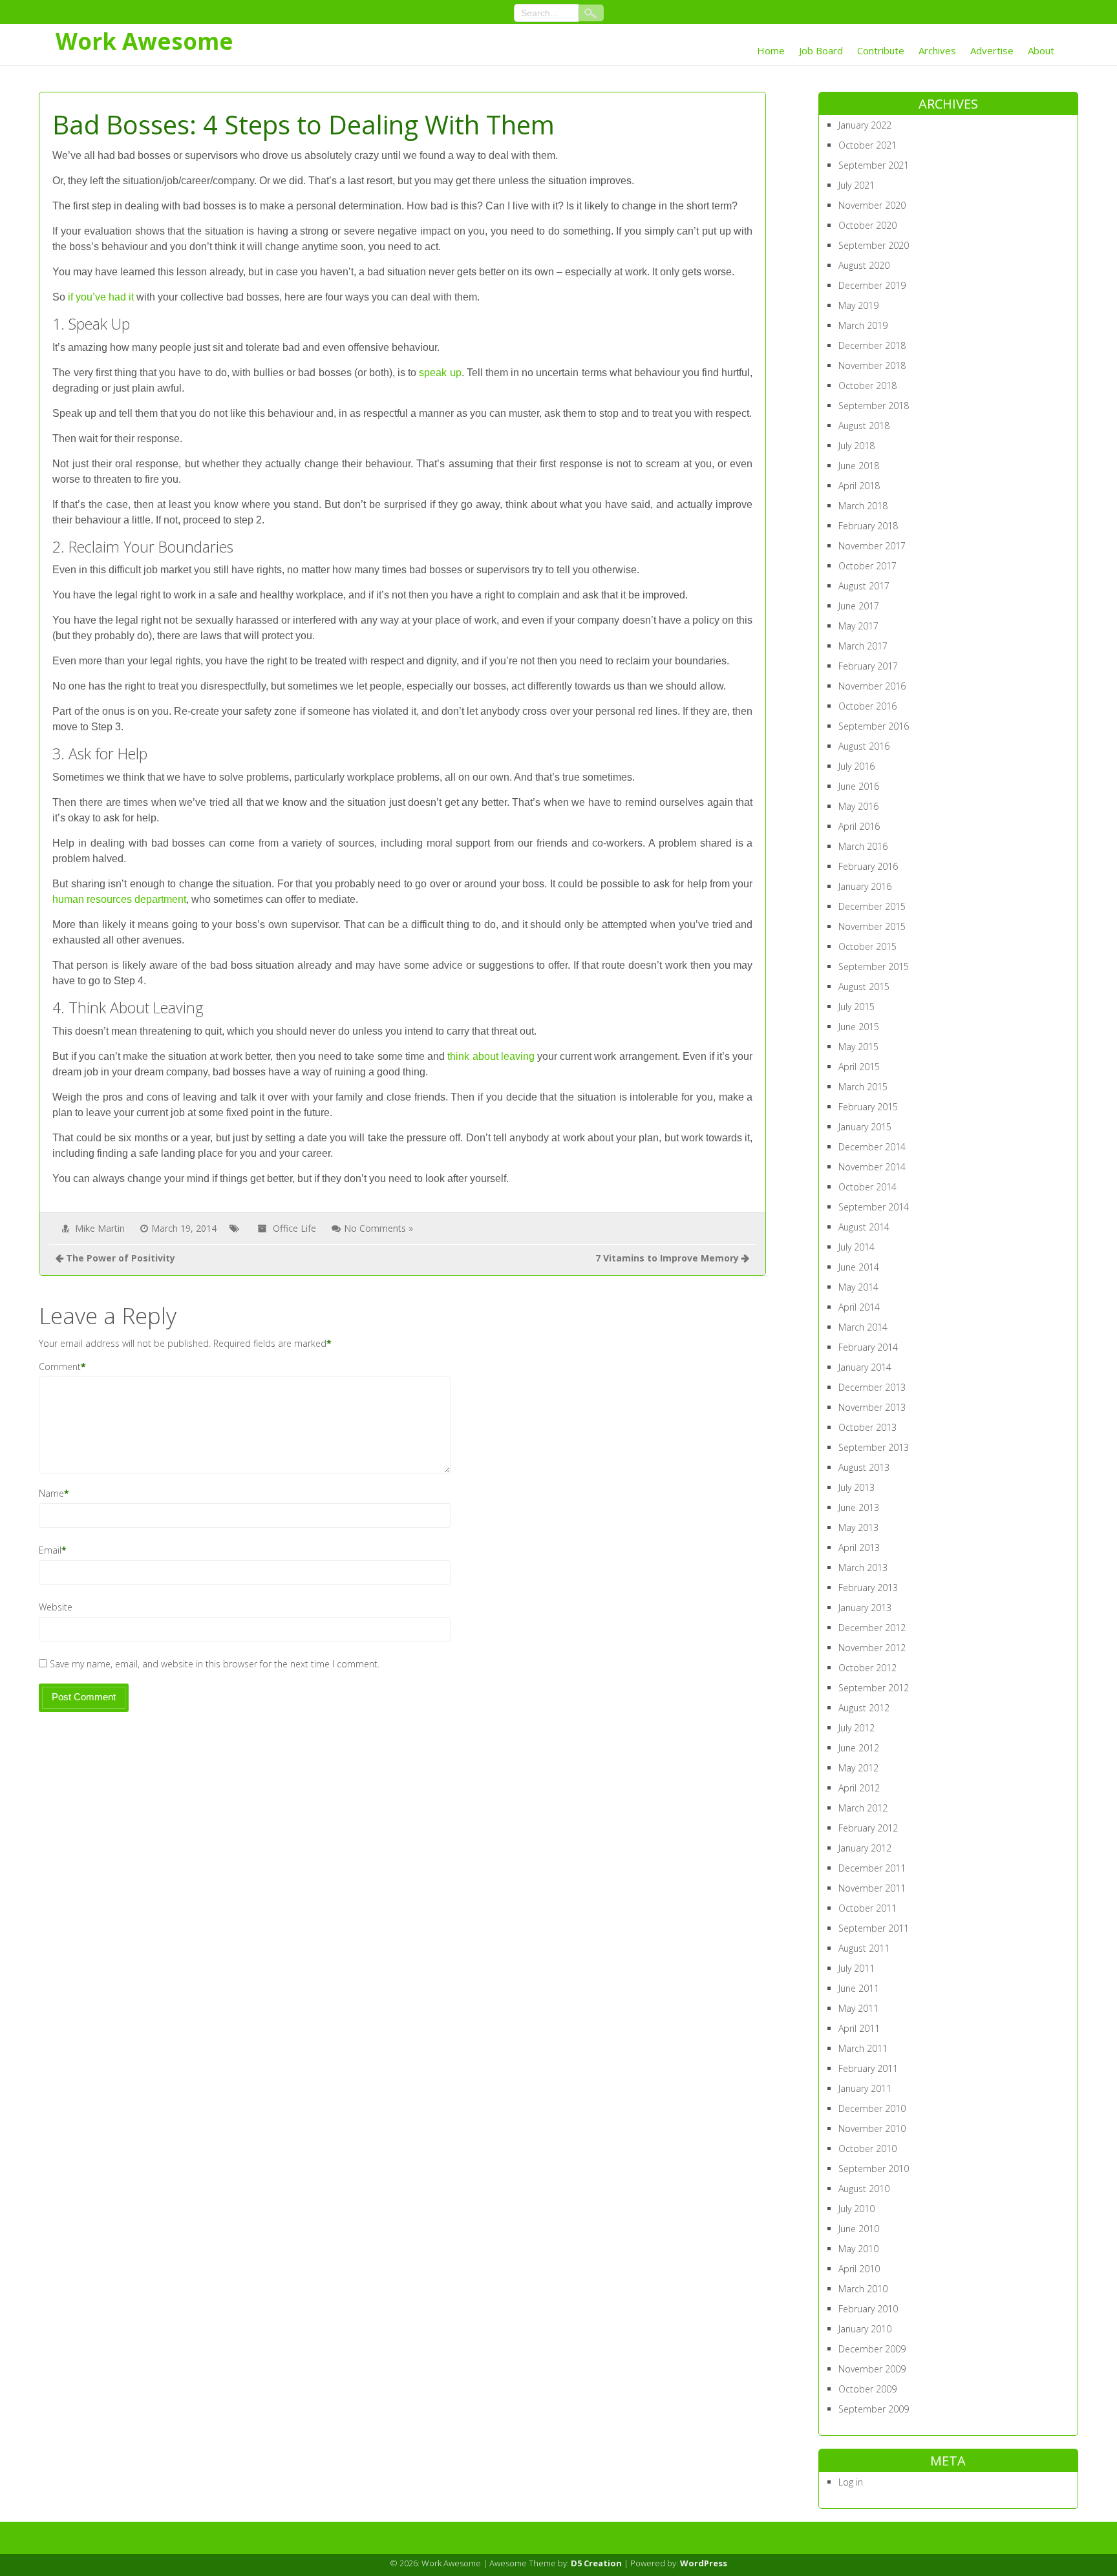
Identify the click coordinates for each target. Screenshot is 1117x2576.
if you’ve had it (101, 297)
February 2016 (868, 866)
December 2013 (872, 1387)
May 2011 (858, 2008)
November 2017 (872, 546)
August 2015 (864, 987)
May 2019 (858, 305)
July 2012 (856, 1728)
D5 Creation (596, 2563)
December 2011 (872, 1868)
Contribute (881, 50)
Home (771, 50)
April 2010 (859, 2269)
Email (50, 1550)
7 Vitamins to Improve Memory (667, 1258)
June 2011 (859, 1988)
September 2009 (874, 2409)
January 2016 (865, 886)
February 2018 (868, 526)
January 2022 (865, 125)
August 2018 (864, 426)
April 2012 (859, 1788)
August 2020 (864, 265)
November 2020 (872, 205)
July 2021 (856, 185)
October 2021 (867, 145)
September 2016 (874, 726)
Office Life (294, 1228)
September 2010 (874, 2169)
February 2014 (868, 1347)
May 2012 (858, 1768)
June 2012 (859, 1748)
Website (56, 1607)
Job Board (821, 50)
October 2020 (867, 225)
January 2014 (865, 1367)
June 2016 (859, 786)
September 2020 (874, 245)
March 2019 (863, 325)
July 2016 (856, 766)
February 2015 (868, 1107)
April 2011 (859, 2028)
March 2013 (863, 1568)
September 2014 (874, 1207)
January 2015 (865, 1127)
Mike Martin (100, 1228)
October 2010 (867, 2148)
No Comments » (378, 1228)
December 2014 (872, 1147)
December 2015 (872, 906)
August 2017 (864, 586)
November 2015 (872, 926)
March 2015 (863, 1087)
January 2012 (865, 1848)
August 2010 (864, 2189)
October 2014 (867, 1187)
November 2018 (872, 365)
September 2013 (874, 1447)
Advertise (992, 50)
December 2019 (872, 285)
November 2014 (872, 1167)
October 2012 (867, 1668)
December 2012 (872, 1628)
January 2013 (865, 1608)
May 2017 (858, 626)
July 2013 (856, 1487)
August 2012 (864, 1708)
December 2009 (872, 2349)
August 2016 (864, 746)
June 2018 (859, 466)
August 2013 (864, 1467)
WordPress (704, 2563)
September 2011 (874, 1928)
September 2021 (874, 165)
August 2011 (864, 1948)
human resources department (119, 899)
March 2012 (863, 1808)
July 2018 (856, 446)
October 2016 (867, 706)
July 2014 (856, 1247)
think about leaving (491, 1056)
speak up (440, 373)
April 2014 (859, 1307)
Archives (937, 50)
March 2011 (863, 2048)
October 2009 (867, 2389)
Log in (851, 2482)
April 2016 (859, 826)
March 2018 (863, 506)
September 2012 (874, 1688)
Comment (60, 1367)
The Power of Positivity (121, 1258)
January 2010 (865, 2329)
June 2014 (859, 1267)
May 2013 (858, 1527)
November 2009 (872, 2369)
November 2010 (872, 2128)
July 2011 (856, 1968)
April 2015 (859, 1067)
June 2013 (859, 1507)
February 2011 (868, 2068)
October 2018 (867, 385)
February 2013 (868, 1588)
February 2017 (868, 666)
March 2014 (863, 1327)
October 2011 (867, 1908)
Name (51, 1493)
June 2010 (859, 2229)
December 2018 (872, 345)
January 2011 (865, 2088)
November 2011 (872, 1888)
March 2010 (863, 2289)
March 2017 (863, 646)
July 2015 (856, 1007)
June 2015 (859, 1027)
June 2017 (859, 606)
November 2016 (872, 686)
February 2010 (868, 2309)
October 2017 (867, 566)
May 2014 (858, 1287)
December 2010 (872, 2108)
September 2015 (874, 966)
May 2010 (858, 2249)
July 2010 (856, 2209)
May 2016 (858, 806)
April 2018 (859, 486)
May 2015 (858, 1047)
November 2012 (872, 1648)
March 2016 (863, 846)
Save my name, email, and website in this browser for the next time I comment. (215, 1664)
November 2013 (872, 1407)
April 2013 (859, 1547)
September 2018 (874, 406)
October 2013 (867, 1427)
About (1041, 50)
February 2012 (868, 1828)
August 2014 (864, 1227)
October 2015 (867, 946)
